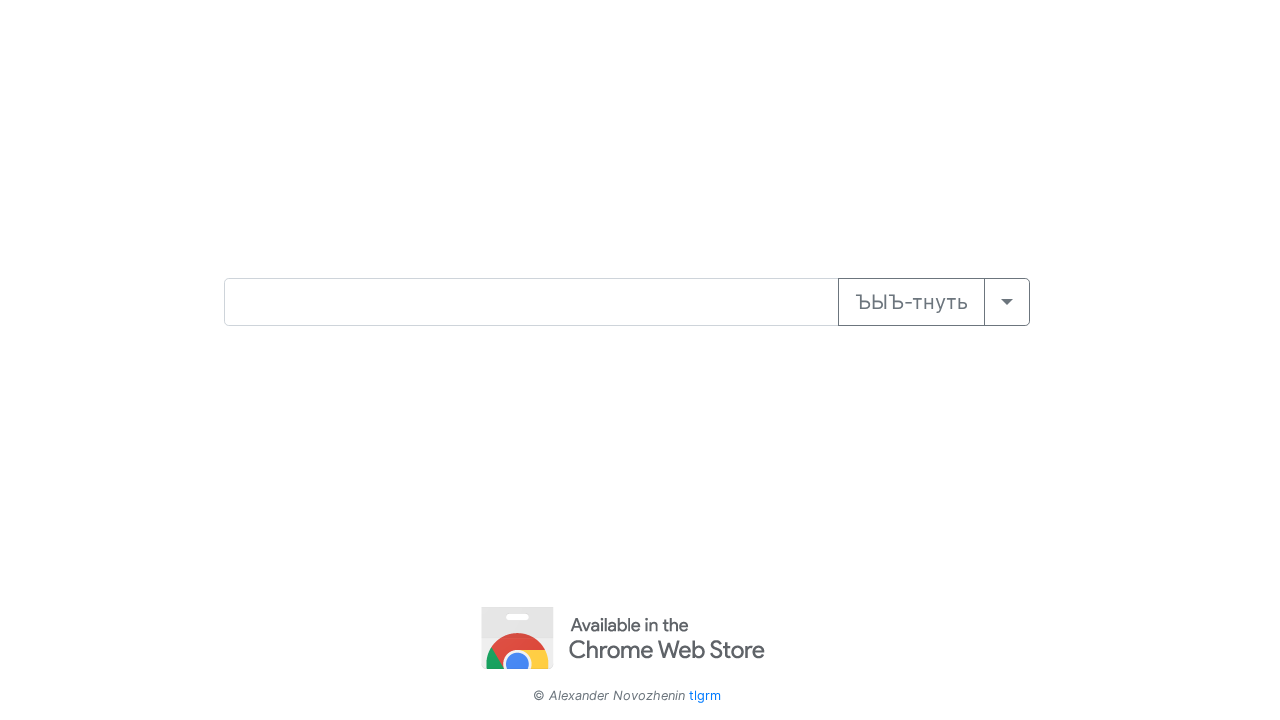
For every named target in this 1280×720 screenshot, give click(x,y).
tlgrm (705, 695)
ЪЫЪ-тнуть (911, 302)
